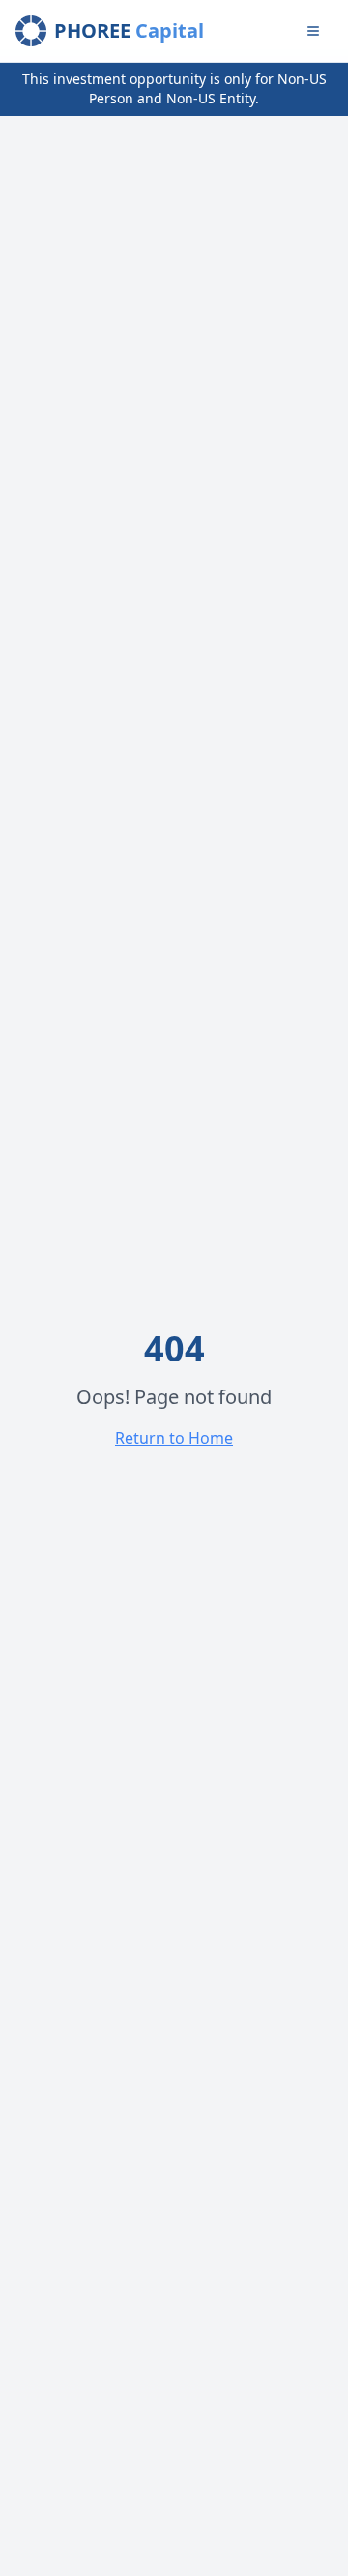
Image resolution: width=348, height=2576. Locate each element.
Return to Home (174, 1438)
